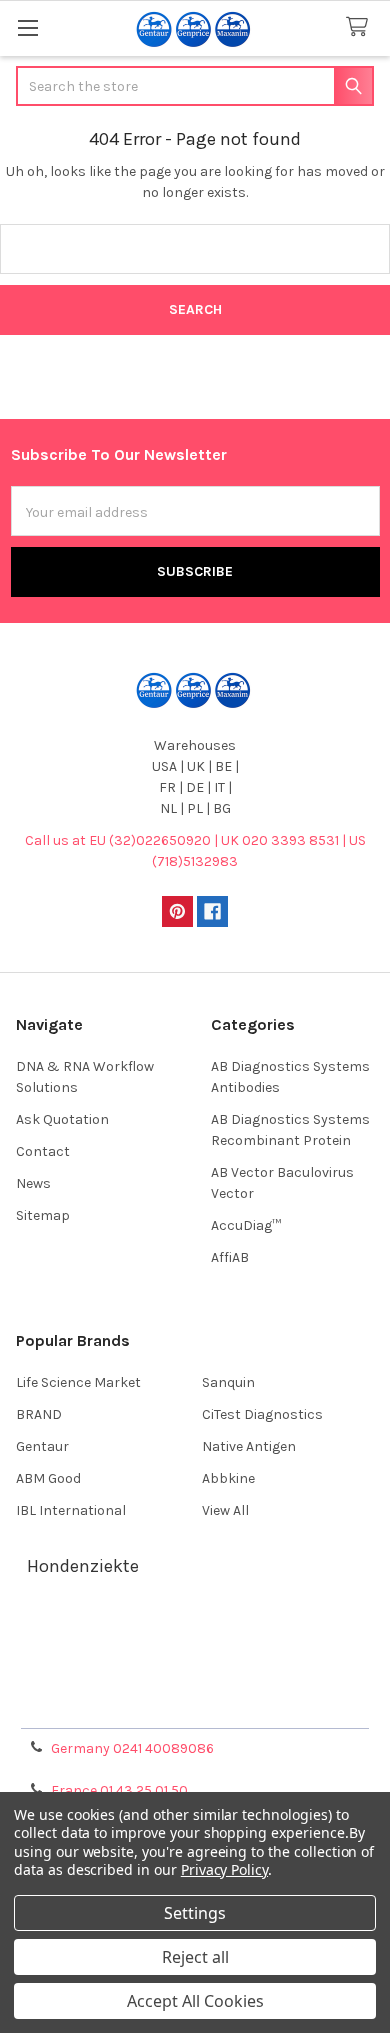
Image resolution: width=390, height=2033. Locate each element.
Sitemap (43, 1215)
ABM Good (48, 1478)
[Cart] (361, 27)
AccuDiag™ (246, 1225)
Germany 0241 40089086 (132, 1748)
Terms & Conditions (195, 1633)
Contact (43, 1151)
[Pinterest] (177, 911)
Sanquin (228, 1382)
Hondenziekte (83, 1566)
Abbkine (228, 1478)
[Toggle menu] (27, 27)
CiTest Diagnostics (262, 1414)
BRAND (39, 1414)
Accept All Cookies (195, 2001)
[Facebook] (212, 911)
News (33, 1183)
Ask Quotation (62, 1119)
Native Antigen (249, 1446)
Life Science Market (78, 1382)
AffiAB (230, 1257)
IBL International (71, 1510)
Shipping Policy (195, 1657)
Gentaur (42, 1446)
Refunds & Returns (195, 1681)
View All (225, 1510)
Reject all (195, 1957)
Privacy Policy (195, 1705)
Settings (195, 1913)
